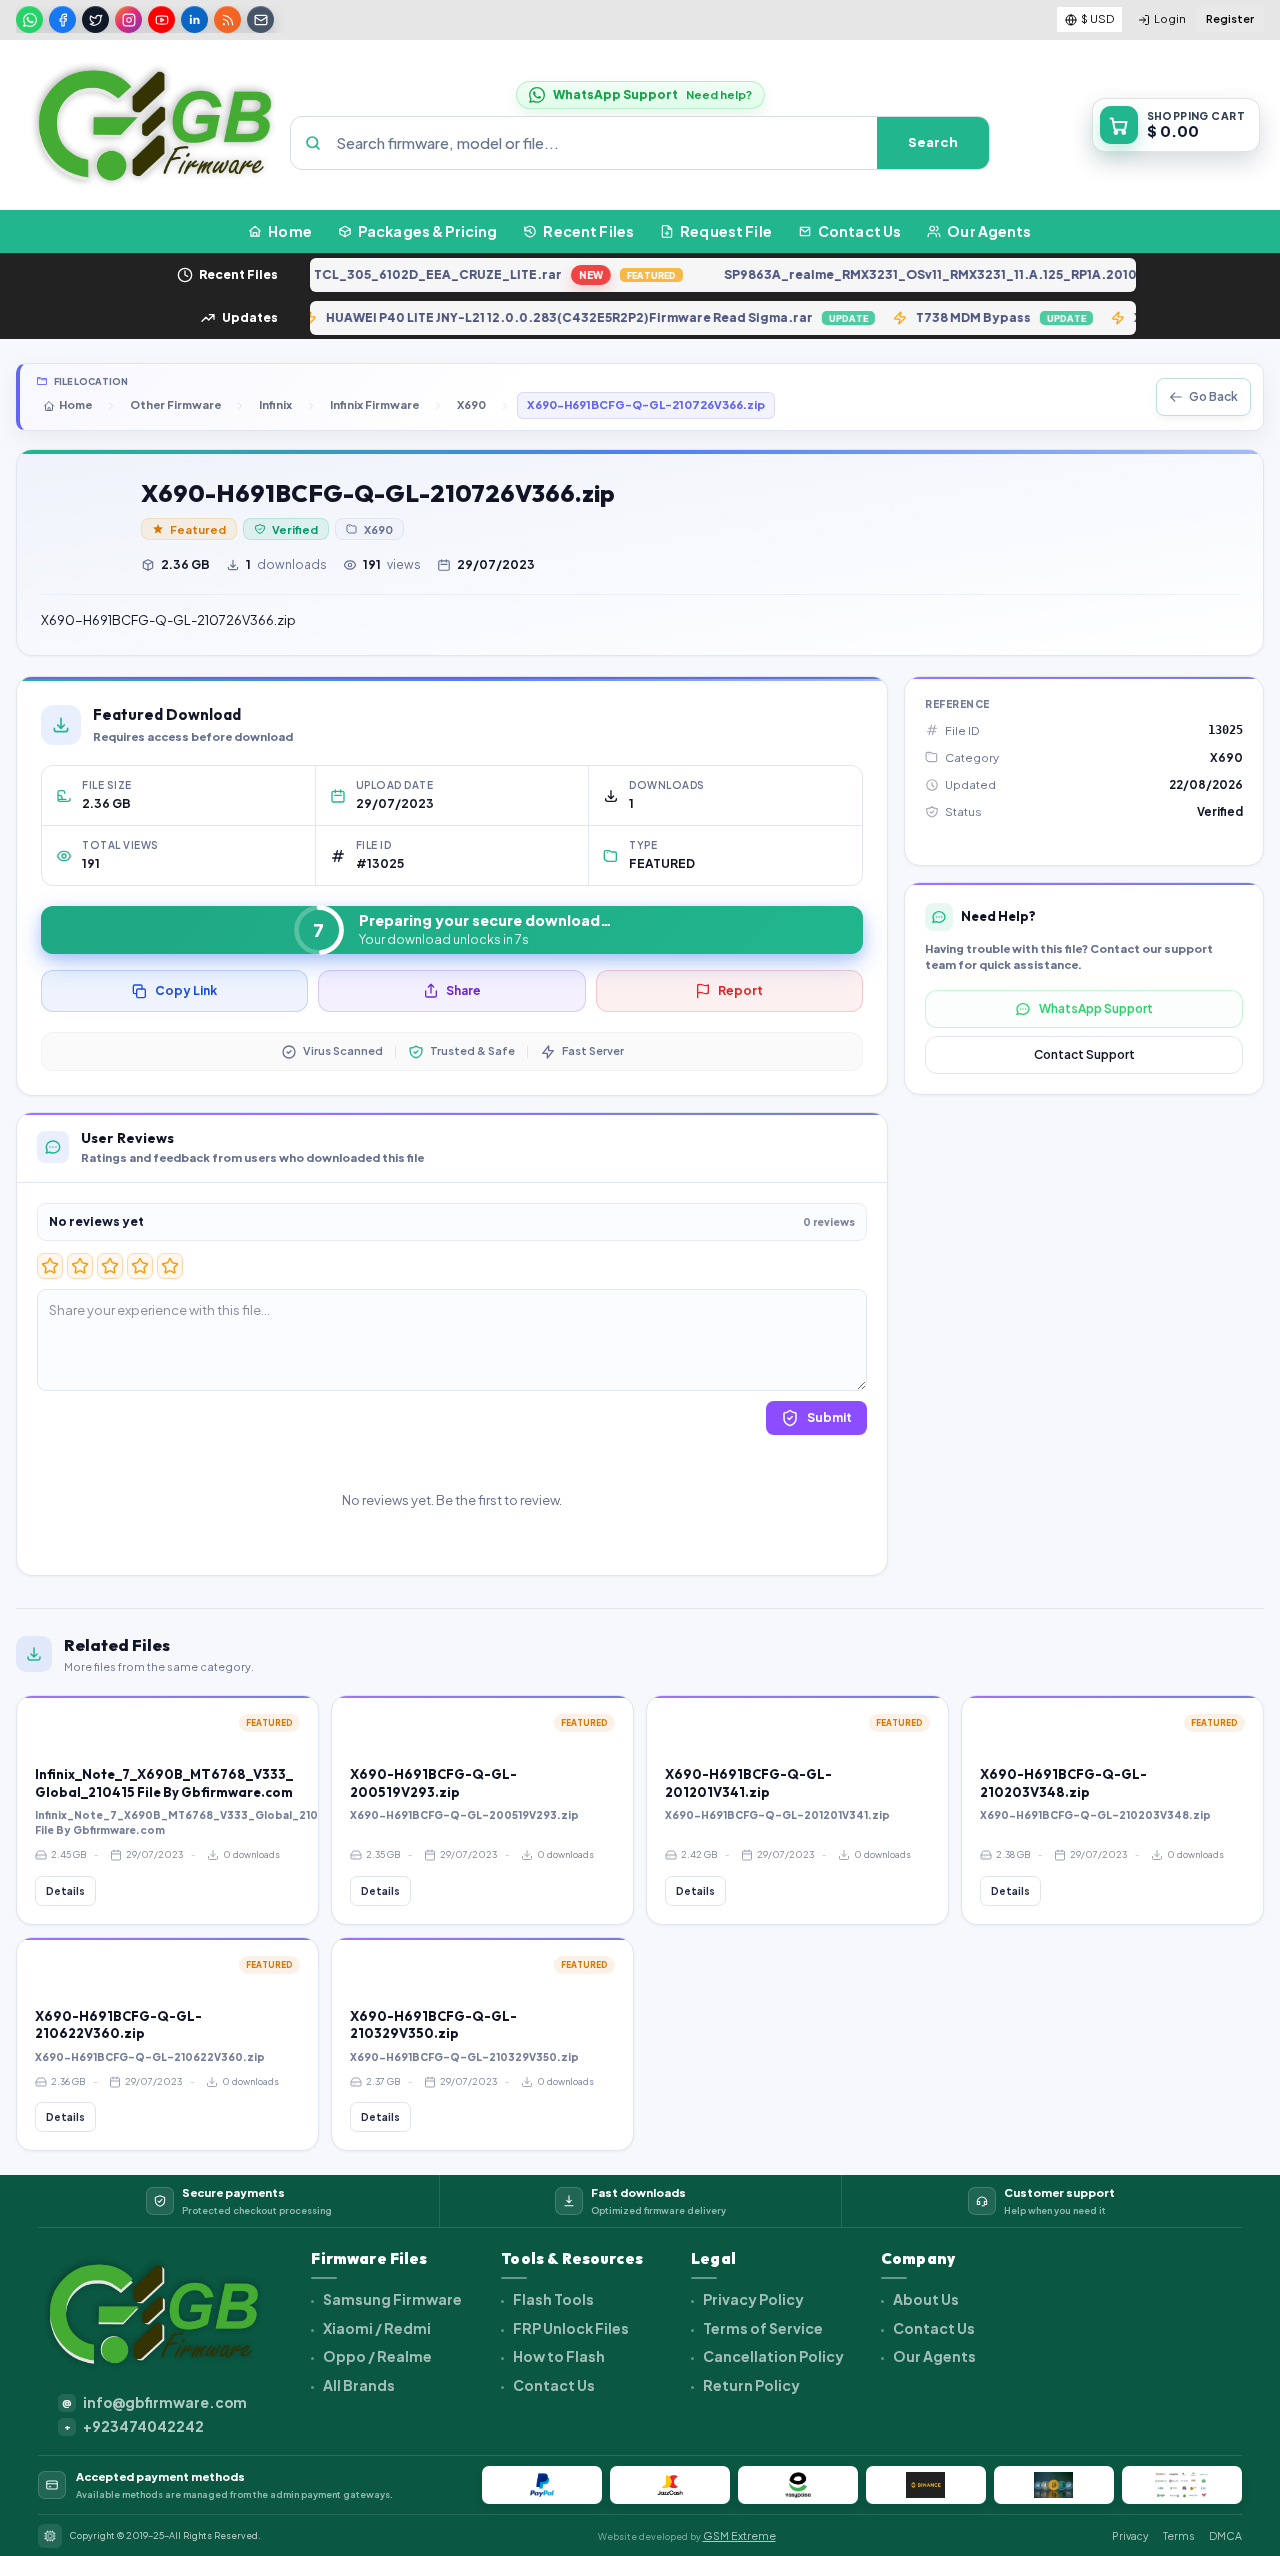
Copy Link (186, 990)
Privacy (1130, 2535)
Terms (1179, 2535)
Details (65, 1891)
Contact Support (1084, 1054)
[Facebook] (62, 19)
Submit (829, 1417)
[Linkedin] (194, 19)
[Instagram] (128, 19)
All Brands (358, 2385)
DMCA (1225, 2535)
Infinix (275, 404)
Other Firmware (175, 404)
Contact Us (553, 2385)
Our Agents (933, 2356)
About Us (925, 2299)
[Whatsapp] (29, 19)
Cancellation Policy (772, 2356)
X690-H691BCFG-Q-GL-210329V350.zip (433, 2025)
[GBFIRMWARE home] (154, 125)
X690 (471, 404)
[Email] (260, 19)
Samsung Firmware (391, 2299)
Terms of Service (762, 2328)
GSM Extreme (739, 2535)
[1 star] (50, 1266)
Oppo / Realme (376, 2356)
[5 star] (170, 1266)
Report (740, 990)
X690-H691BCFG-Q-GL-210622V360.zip (118, 2025)
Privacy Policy (752, 2299)
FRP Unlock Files (570, 2328)
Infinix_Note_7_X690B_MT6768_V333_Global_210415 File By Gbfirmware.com (164, 1783)
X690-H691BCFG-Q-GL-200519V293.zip (433, 1783)
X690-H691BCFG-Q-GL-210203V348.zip (1063, 1783)
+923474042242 (134, 2426)
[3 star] (110, 1266)
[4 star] (140, 1266)
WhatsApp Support (1096, 1008)
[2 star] (80, 1266)
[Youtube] (161, 19)
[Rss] (227, 19)
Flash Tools (552, 2299)
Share (463, 990)
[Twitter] (95, 19)
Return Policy (750, 2385)
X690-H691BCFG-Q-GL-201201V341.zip (748, 1783)
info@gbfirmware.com (154, 2402)
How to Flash (558, 2356)
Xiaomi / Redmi (376, 2328)
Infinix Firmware (374, 404)
